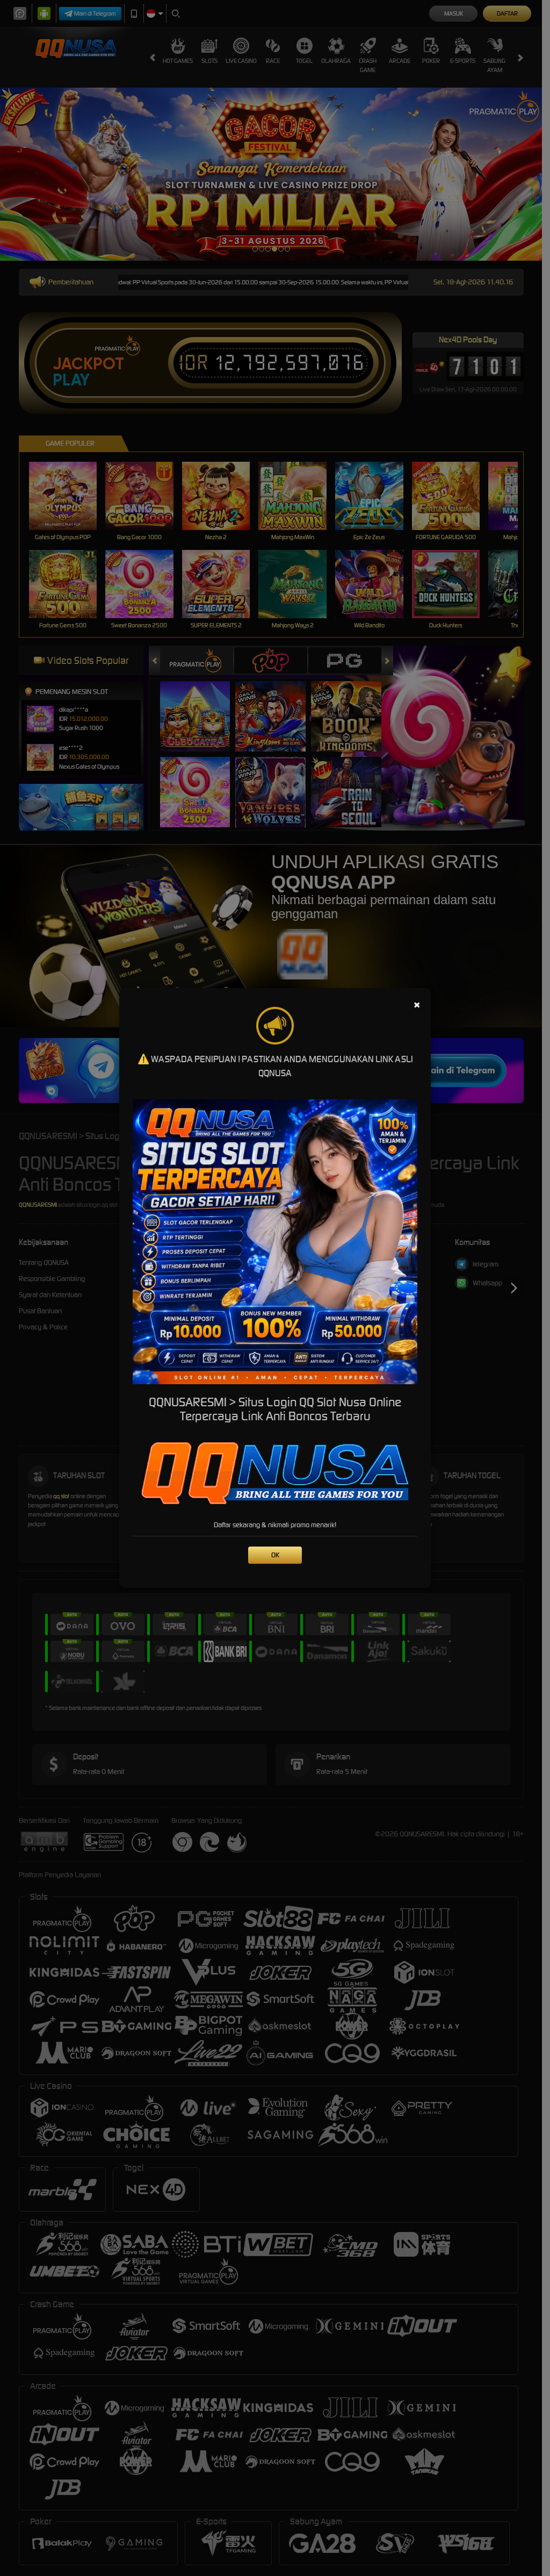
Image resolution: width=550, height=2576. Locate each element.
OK (275, 1555)
